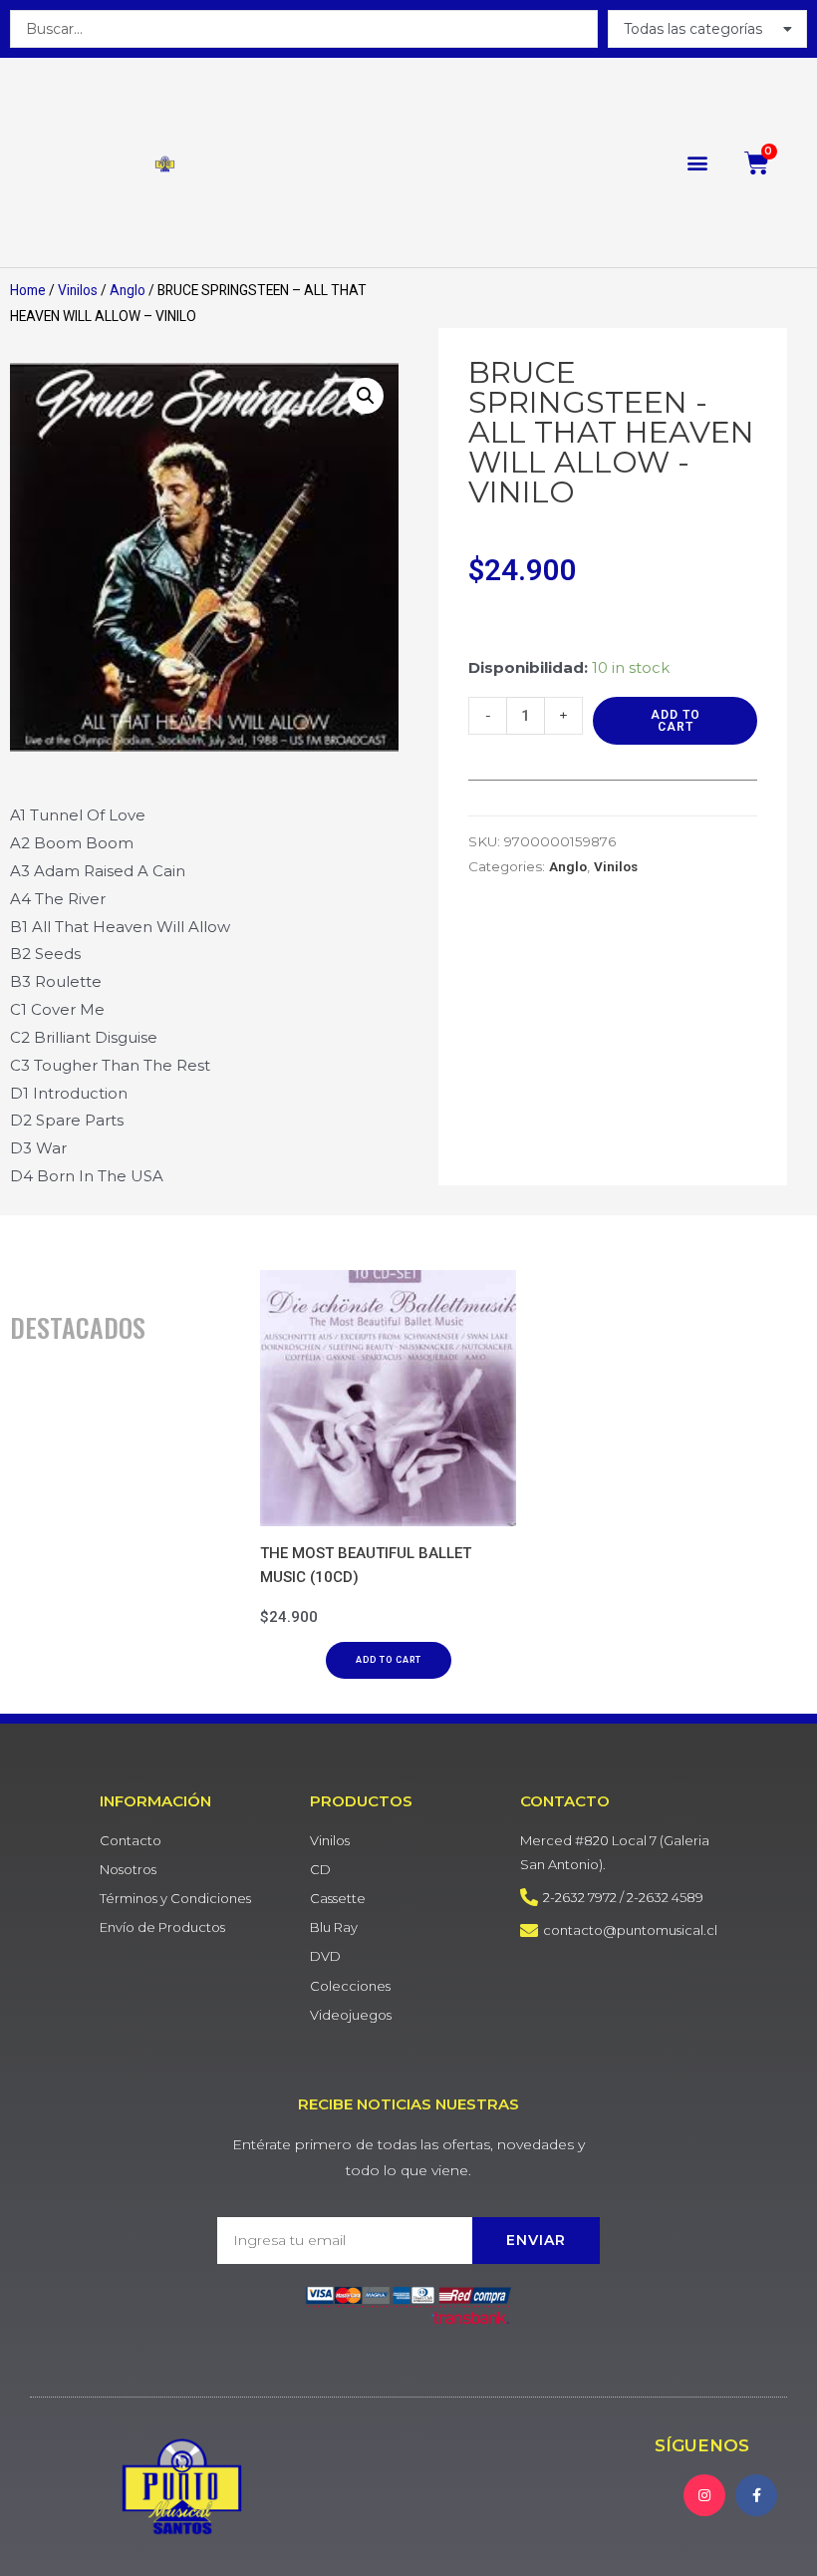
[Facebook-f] (756, 2495)
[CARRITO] (757, 163)
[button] (698, 163)
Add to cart (676, 721)
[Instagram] (704, 2495)
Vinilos (78, 290)
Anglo (128, 290)
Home (28, 290)
